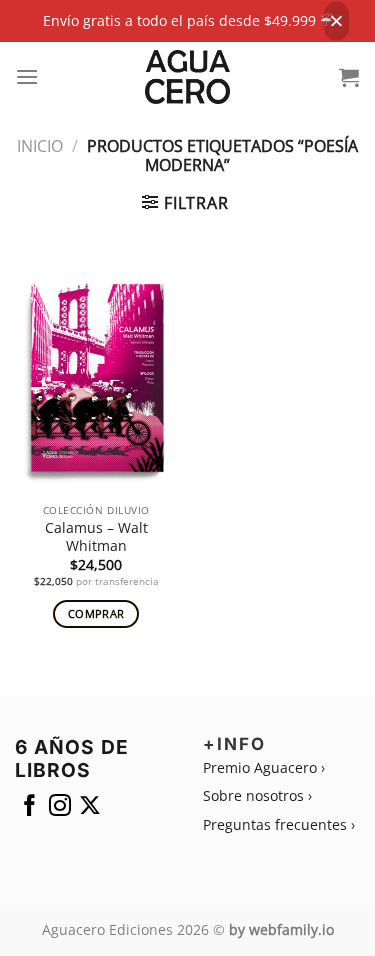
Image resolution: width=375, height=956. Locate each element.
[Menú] (27, 76)
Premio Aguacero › (264, 767)
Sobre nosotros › (257, 795)
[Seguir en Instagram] (60, 809)
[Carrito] (349, 77)
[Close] (336, 21)
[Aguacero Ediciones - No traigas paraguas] (187, 77)
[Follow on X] (90, 809)
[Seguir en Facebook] (30, 809)
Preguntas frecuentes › (279, 824)
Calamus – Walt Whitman (96, 536)
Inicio (40, 146)
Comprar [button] (96, 613)
